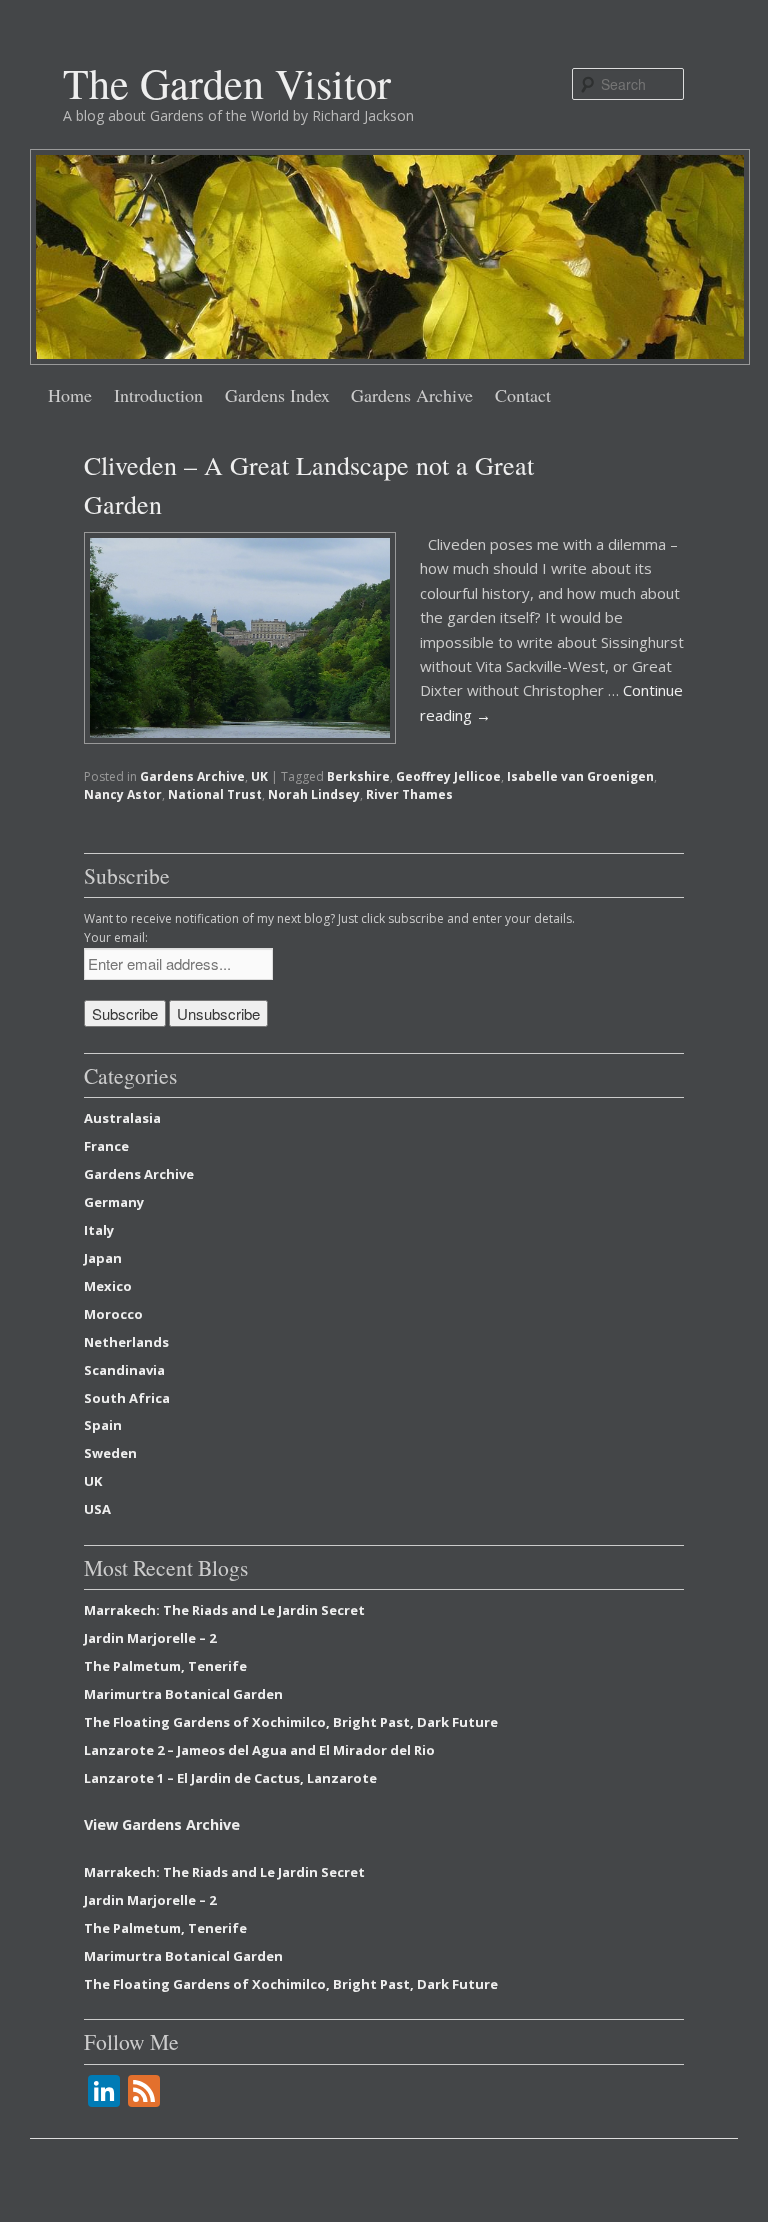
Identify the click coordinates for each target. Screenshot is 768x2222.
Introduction (158, 395)
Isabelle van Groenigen (580, 776)
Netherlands (126, 1342)
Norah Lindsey (314, 794)
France (106, 1146)
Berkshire (358, 776)
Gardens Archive (412, 395)
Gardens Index (277, 395)
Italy (99, 1230)
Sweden (110, 1453)
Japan (103, 1258)
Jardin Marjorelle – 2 (150, 1638)
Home (70, 395)
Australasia (122, 1118)
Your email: (116, 937)
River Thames (409, 794)
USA (97, 1509)
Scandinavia (124, 1370)
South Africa (127, 1398)
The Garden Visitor (227, 83)
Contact (523, 395)
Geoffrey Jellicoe (448, 776)
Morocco (113, 1314)
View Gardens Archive (162, 1824)
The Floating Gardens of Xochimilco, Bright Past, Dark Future (291, 1722)
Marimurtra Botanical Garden (183, 1694)
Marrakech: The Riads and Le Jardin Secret (224, 1610)
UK (259, 776)
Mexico (108, 1286)
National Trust (215, 794)
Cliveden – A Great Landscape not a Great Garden (309, 484)
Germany (114, 1202)
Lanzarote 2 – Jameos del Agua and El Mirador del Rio (259, 1750)
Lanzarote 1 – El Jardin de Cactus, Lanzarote (230, 1778)
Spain (103, 1425)
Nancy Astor (123, 794)
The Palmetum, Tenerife (165, 1666)
